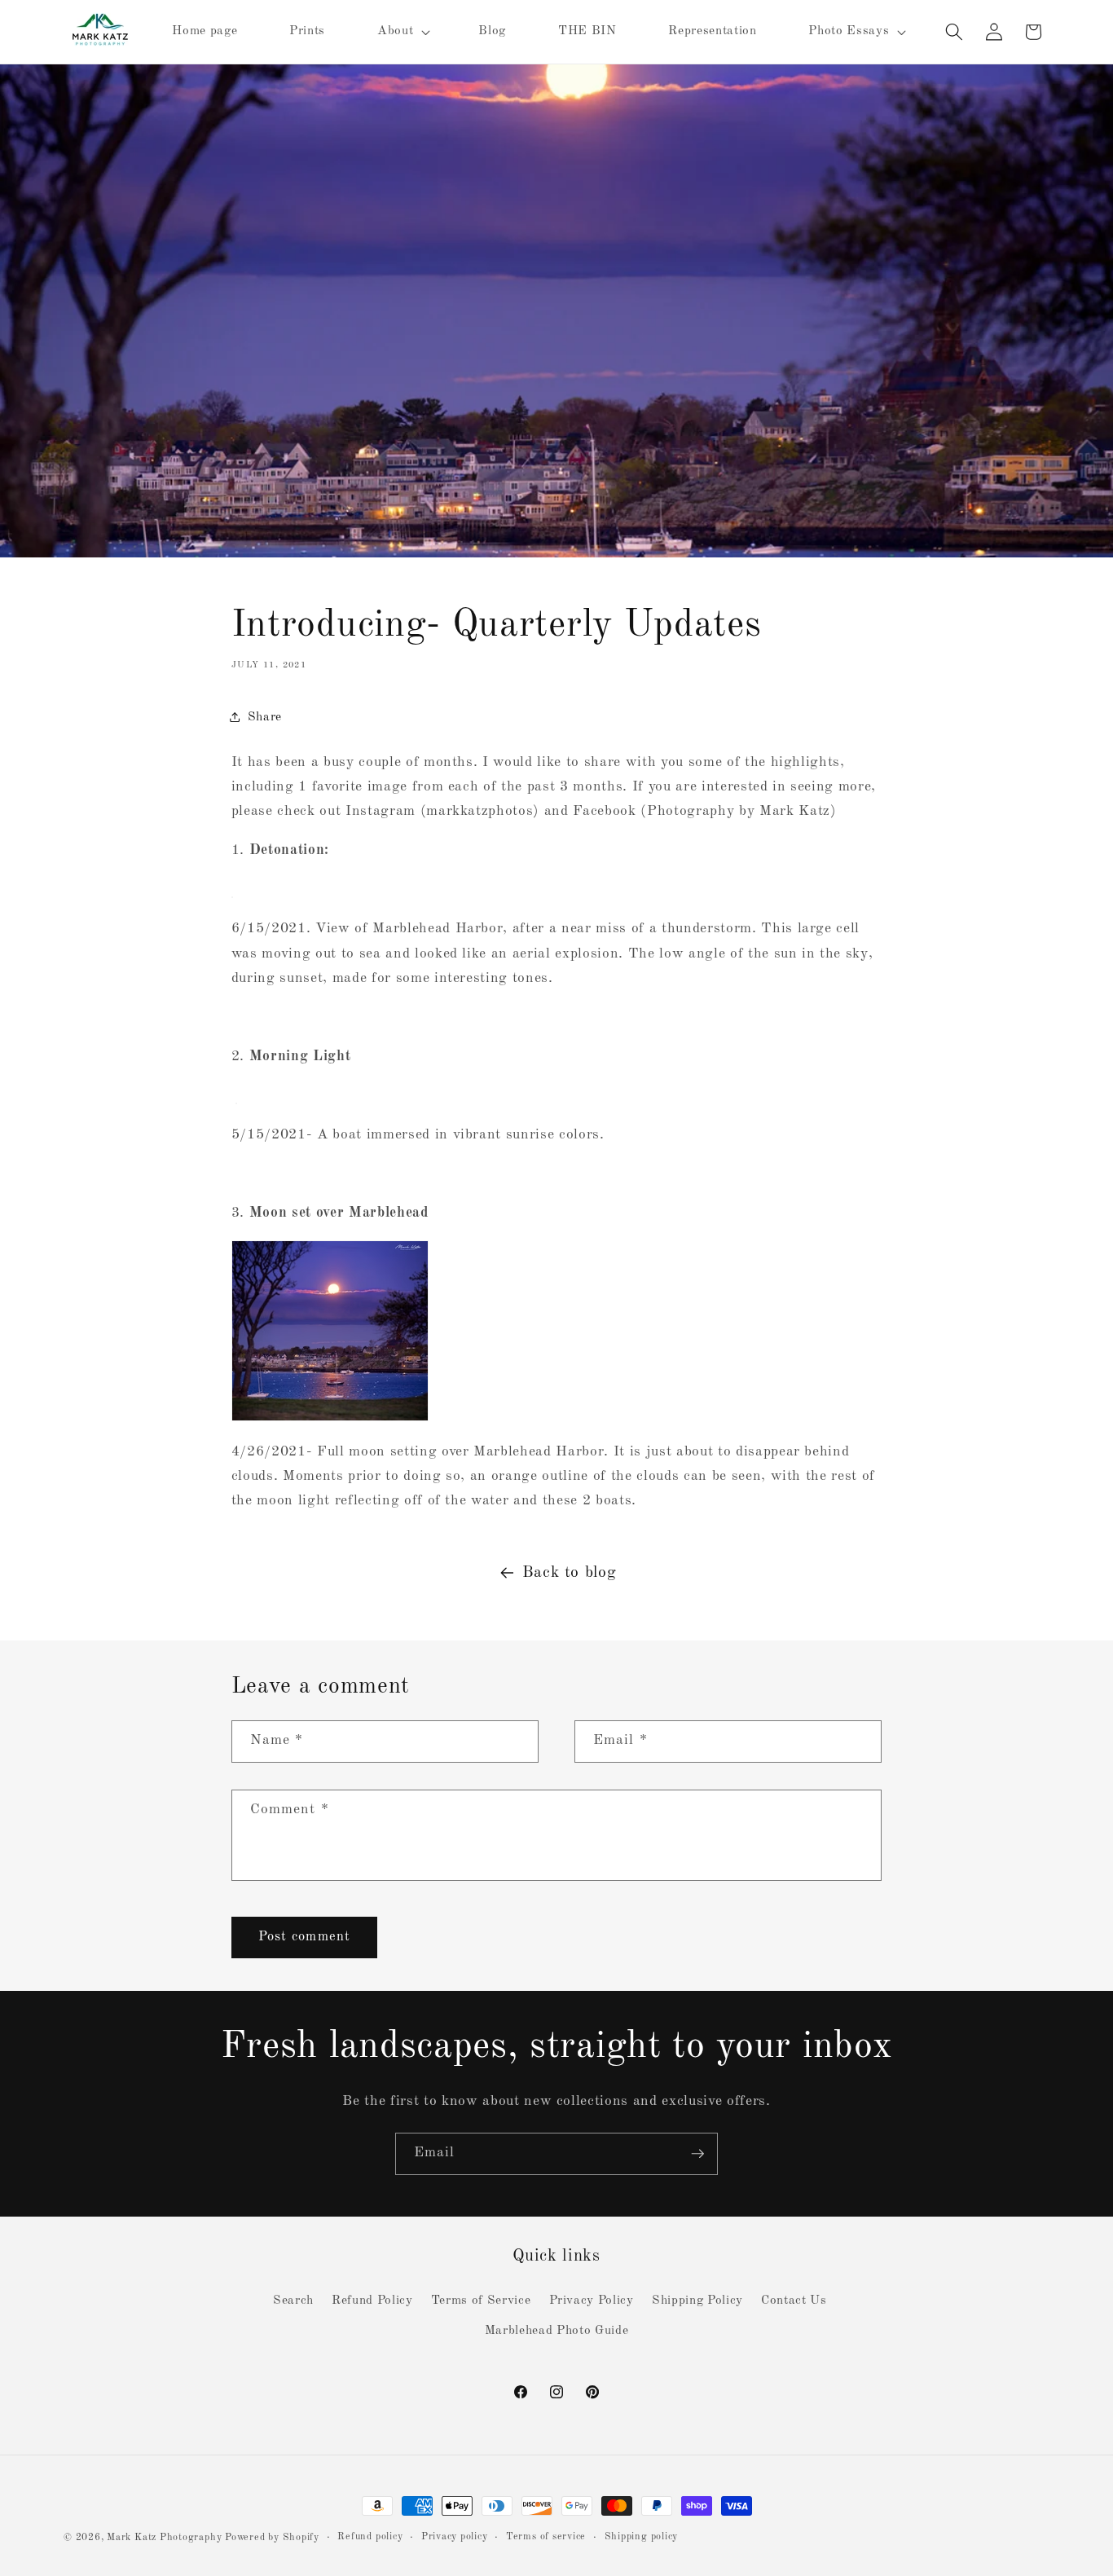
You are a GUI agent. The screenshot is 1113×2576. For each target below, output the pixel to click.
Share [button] (265, 717)
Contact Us (794, 2301)
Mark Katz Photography (166, 2538)
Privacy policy (455, 2537)
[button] (402, 32)
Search (293, 2301)
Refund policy (370, 2537)
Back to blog (570, 1573)
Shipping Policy (697, 2301)
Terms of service (546, 2537)
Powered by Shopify (272, 2538)
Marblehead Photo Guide (557, 2332)
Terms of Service (481, 2301)
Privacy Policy (592, 2301)
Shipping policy (642, 2537)
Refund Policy (372, 2301)
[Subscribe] (697, 2154)
